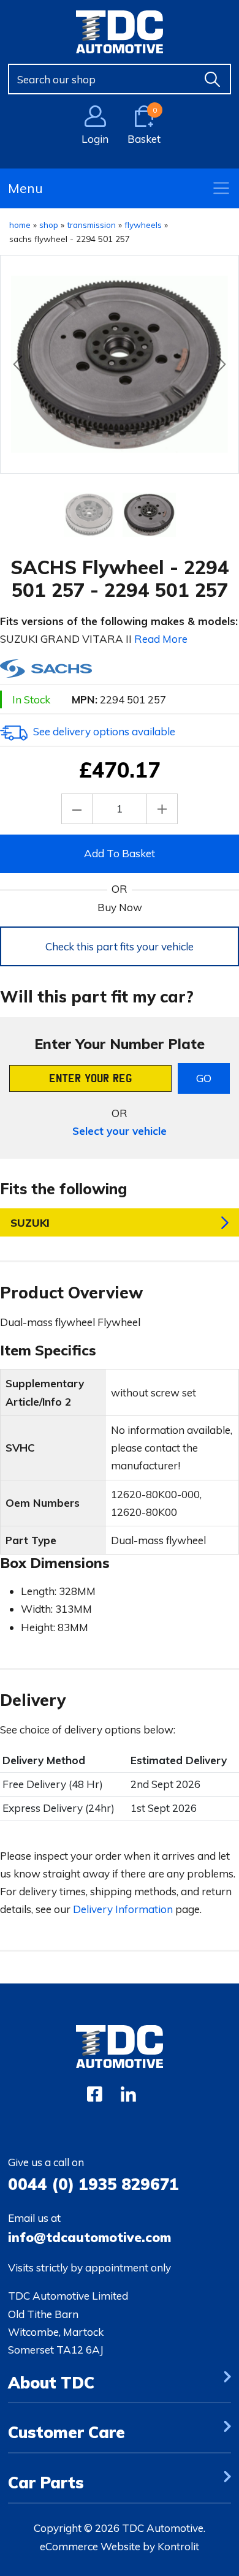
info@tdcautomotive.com (89, 2237)
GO (204, 1078)
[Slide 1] (150, 515)
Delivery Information (123, 1909)
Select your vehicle (120, 1131)
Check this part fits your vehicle (120, 946)
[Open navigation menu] (221, 188)
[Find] (213, 79)
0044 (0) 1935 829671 (93, 2184)
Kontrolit (178, 2546)
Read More (161, 639)
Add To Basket (120, 853)
